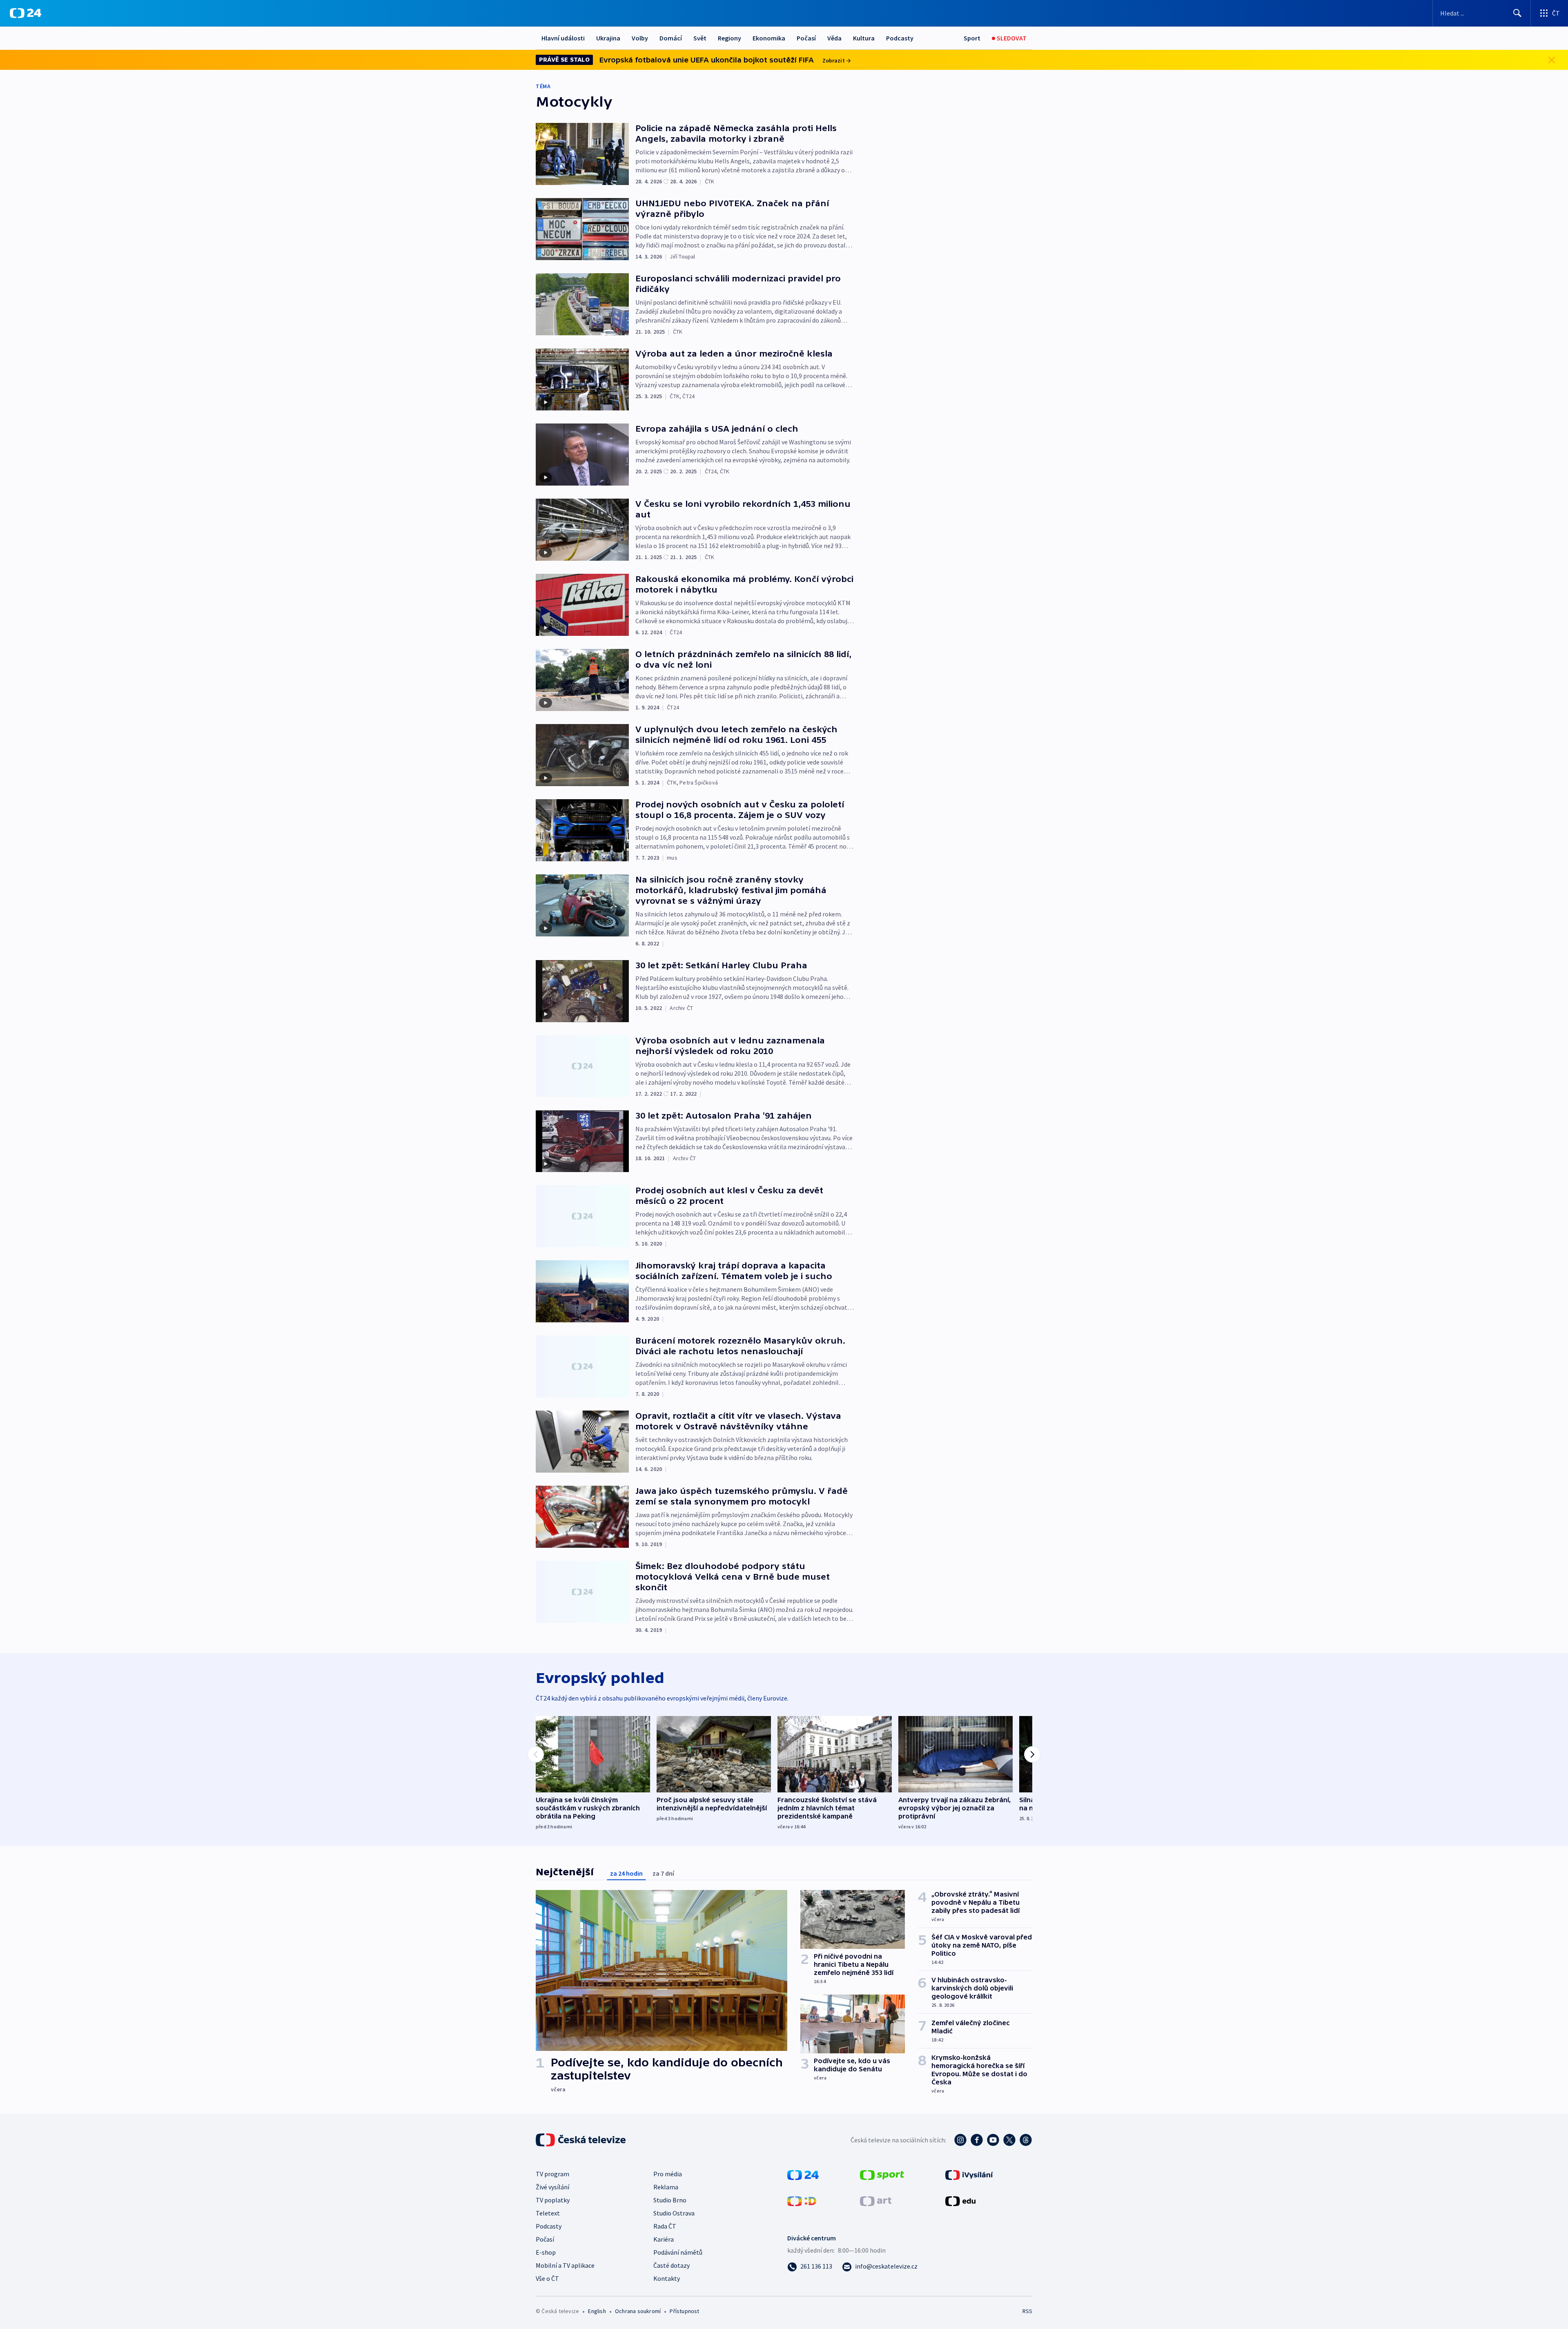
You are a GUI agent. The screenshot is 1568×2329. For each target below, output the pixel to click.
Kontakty (667, 2278)
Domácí (671, 38)
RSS (1027, 2311)
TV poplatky (553, 2200)
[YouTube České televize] (993, 2140)
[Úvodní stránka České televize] (581, 2140)
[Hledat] (1517, 13)
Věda (834, 38)
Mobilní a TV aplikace (565, 2265)
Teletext (548, 2213)
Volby (640, 38)
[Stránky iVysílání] (969, 2174)
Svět (700, 38)
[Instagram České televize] (960, 2140)
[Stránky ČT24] (803, 2174)
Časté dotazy (672, 2265)
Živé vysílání (552, 2187)
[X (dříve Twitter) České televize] (1009, 2140)
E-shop (546, 2252)
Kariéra (664, 2239)
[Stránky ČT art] (876, 2200)
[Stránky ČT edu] (960, 2200)
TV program (552, 2174)
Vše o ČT (547, 2278)
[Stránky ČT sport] (882, 2174)
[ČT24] (26, 13)
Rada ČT (665, 2226)
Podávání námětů (678, 2252)
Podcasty (900, 38)
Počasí (806, 38)
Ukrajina (608, 38)
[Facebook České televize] (977, 2140)
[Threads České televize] (1026, 2140)
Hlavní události (563, 38)
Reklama (666, 2187)
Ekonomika (769, 38)
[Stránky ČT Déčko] (802, 2200)
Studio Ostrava (674, 2213)
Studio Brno (670, 2200)
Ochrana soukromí (638, 2311)
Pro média (668, 2174)
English (597, 2311)
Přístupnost (684, 2311)
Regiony (729, 38)
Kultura (864, 38)
